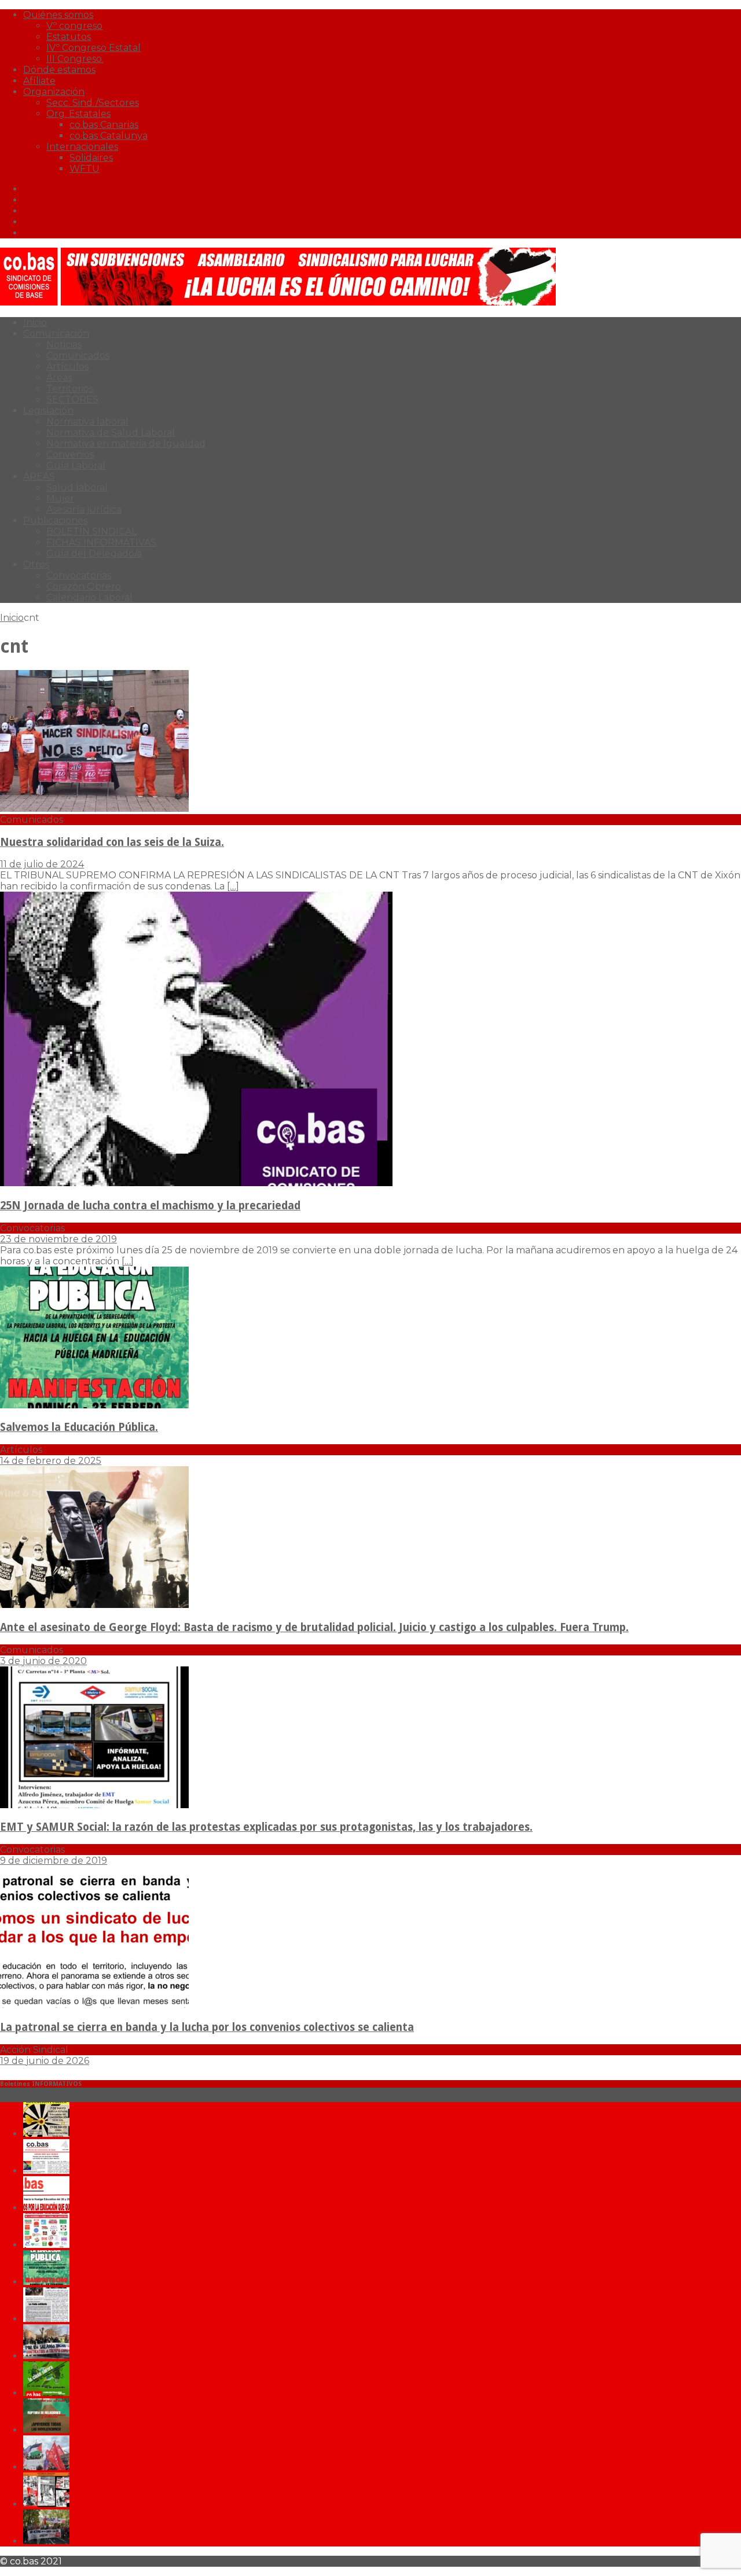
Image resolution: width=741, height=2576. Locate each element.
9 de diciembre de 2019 (54, 1861)
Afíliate (39, 81)
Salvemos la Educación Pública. (79, 1427)
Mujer (60, 498)
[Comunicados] (94, 809)
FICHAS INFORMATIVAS (101, 542)
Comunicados (78, 356)
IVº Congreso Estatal (93, 48)
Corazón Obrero (84, 586)
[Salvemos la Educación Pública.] (94, 1405)
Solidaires (91, 158)
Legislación (48, 411)
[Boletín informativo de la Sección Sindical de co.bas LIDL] (46, 2356)
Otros (36, 564)
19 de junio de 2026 (45, 2061)
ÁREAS (39, 476)
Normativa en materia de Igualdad (126, 444)
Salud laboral (77, 487)
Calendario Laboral (89, 597)
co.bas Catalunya (109, 136)
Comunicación (56, 334)
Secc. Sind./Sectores (93, 103)
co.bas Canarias (104, 125)
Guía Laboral (76, 465)
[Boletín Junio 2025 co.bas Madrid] (46, 2171)
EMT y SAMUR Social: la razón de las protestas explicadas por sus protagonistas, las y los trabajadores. (266, 1827)
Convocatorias (79, 575)
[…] (233, 886)
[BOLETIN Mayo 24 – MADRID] (46, 2467)
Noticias (64, 345)
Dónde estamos (59, 70)
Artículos (67, 367)
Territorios (70, 389)
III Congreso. (75, 59)
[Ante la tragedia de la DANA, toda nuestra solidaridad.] (46, 2319)
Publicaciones (55, 520)
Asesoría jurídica (84, 509)
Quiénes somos (58, 15)
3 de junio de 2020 (43, 1661)
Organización (54, 92)
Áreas (59, 378)
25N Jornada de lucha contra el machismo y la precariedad (150, 1206)
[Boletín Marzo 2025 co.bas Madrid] (46, 2245)
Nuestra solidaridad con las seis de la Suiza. (112, 842)
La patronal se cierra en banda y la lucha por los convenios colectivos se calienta (207, 2027)
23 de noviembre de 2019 (58, 1239)
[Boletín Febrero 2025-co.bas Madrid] (46, 2282)
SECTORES (72, 400)
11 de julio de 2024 (42, 864)
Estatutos (69, 37)
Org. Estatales (78, 114)
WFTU (85, 169)
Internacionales (82, 147)
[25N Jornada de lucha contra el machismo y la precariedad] (196, 1183)
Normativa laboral (87, 422)
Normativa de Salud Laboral (111, 433)
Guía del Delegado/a (94, 553)
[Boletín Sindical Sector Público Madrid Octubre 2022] (46, 2541)
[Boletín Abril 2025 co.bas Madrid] (46, 2208)
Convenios (70, 455)
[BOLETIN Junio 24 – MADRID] (46, 2430)
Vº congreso (74, 26)
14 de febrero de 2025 (51, 1461)
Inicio (35, 323)
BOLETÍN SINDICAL (91, 531)
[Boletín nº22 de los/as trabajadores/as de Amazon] (46, 2504)
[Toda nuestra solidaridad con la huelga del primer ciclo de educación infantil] (46, 2134)
